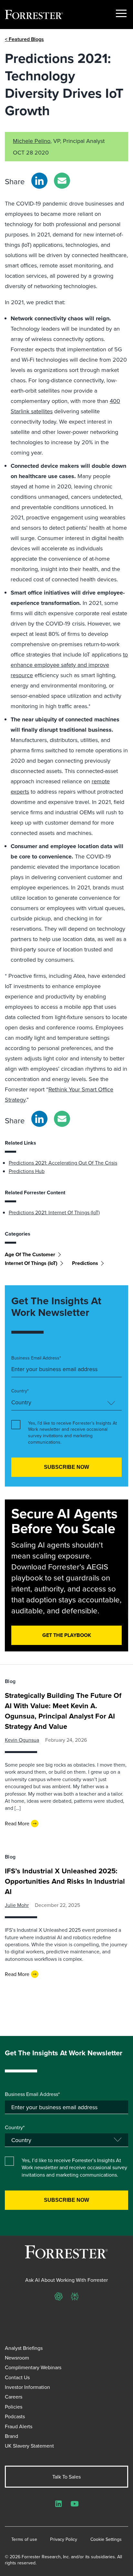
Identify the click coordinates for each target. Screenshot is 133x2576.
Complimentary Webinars (33, 2367)
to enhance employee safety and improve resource (69, 665)
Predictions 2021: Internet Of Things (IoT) (54, 1212)
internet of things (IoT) (31, 1263)
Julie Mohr (17, 1905)
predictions (85, 1263)
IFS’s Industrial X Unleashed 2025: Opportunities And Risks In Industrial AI (65, 1881)
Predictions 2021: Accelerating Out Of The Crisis (63, 1163)
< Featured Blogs (24, 39)
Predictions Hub (27, 1171)
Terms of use (24, 2539)
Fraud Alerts (19, 2426)
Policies (14, 2407)
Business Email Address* (36, 1358)
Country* (20, 1391)
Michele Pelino (32, 141)
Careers (14, 2397)
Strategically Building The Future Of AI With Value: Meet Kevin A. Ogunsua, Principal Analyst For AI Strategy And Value (63, 1711)
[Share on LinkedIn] (39, 181)
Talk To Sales (66, 2477)
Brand (11, 2436)
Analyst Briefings (24, 2348)
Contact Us (17, 2377)
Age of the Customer (30, 1254)
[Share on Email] (62, 181)
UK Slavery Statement (29, 2446)
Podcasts (15, 2416)
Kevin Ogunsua (22, 1740)
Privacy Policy (64, 2539)
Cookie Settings (106, 2539)
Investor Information (27, 2387)
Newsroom (17, 2358)
